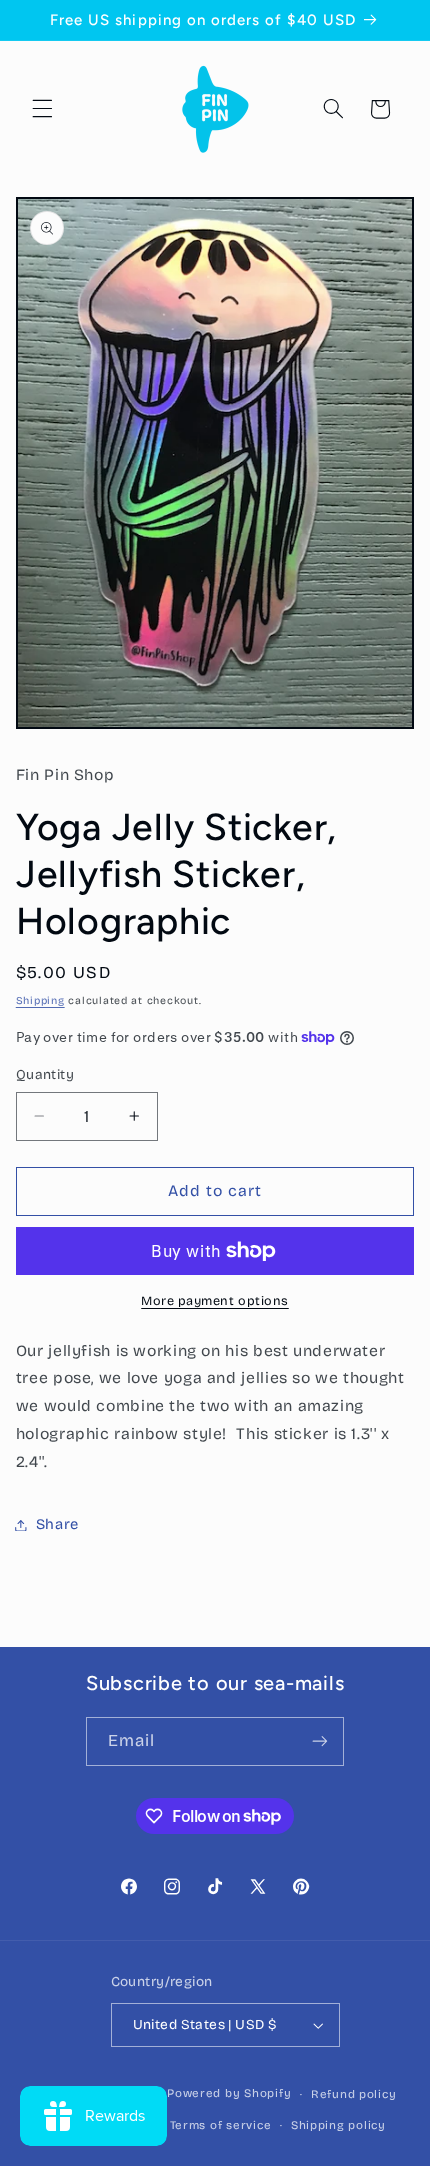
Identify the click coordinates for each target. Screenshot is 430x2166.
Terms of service (221, 2125)
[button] (42, 109)
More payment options (215, 1300)
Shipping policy (338, 2125)
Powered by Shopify (229, 2094)
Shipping (40, 1000)
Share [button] (57, 1524)
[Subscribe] (320, 1741)
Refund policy (354, 2094)
